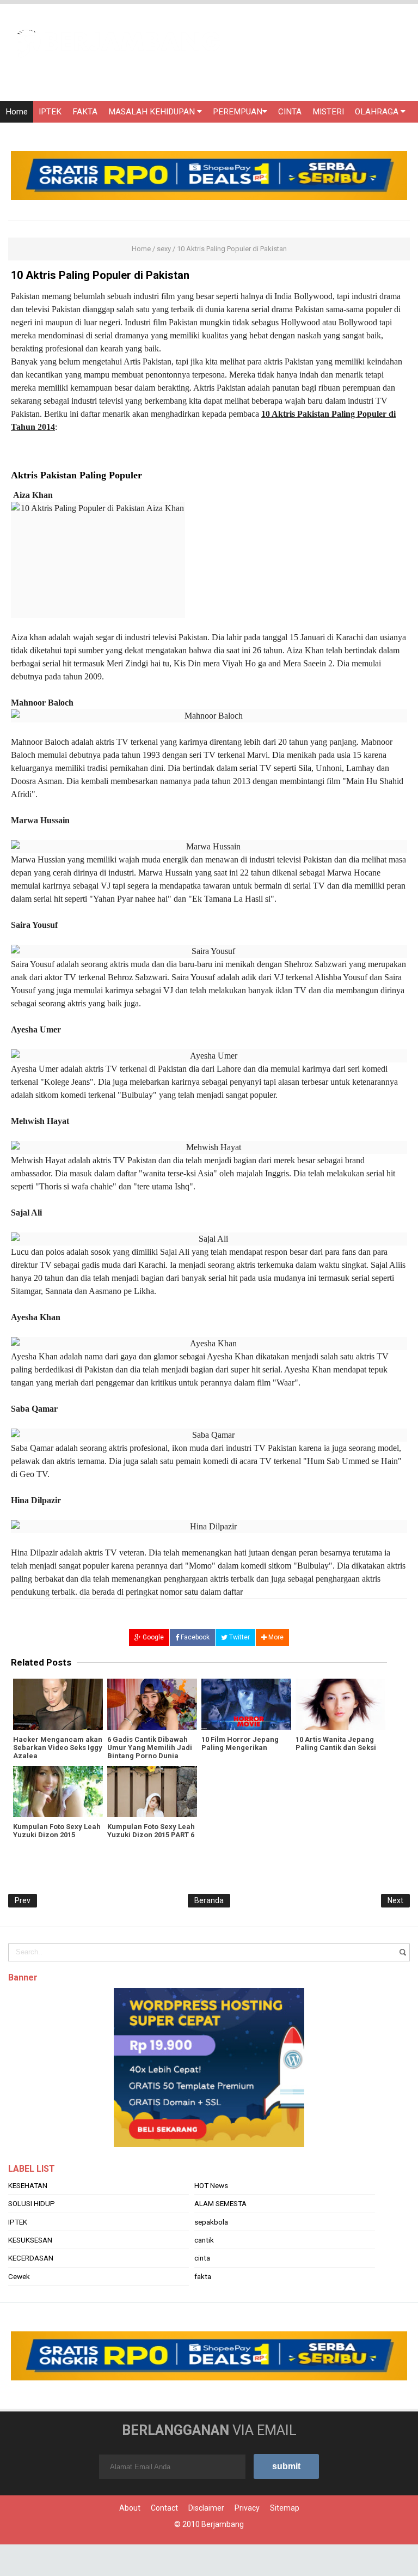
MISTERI (328, 112)
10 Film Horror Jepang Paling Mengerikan (240, 1743)
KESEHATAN (28, 2185)
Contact (164, 2508)
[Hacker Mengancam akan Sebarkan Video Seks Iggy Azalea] (58, 1704)
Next (395, 1900)
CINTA (290, 112)
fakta (203, 2276)
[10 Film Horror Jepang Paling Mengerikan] (246, 1704)
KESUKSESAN (30, 2240)
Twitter (239, 1637)
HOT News (211, 2185)
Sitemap (285, 2508)
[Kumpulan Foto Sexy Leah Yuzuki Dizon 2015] (58, 1791)
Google (152, 1637)
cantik (204, 2240)
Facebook (194, 1637)
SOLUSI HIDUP (32, 2203)
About (130, 2508)
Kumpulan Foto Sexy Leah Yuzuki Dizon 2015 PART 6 (151, 1831)
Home (17, 112)
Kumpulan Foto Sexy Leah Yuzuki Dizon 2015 (57, 1831)
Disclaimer (206, 2508)
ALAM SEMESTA (220, 2203)
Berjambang (223, 2524)
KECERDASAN (31, 2258)
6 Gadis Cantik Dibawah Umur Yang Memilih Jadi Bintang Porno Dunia (150, 1748)
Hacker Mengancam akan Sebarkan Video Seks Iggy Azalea (58, 1748)
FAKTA (85, 112)
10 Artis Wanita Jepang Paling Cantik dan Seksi (336, 1743)
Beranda (209, 1900)
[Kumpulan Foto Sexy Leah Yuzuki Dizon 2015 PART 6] (152, 1791)
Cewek (19, 2276)
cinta (202, 2258)
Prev (23, 1900)
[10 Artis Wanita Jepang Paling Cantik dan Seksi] (340, 1704)
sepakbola (211, 2222)
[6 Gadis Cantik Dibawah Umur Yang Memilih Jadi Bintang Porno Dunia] (152, 1704)
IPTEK (50, 112)
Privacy (247, 2508)
